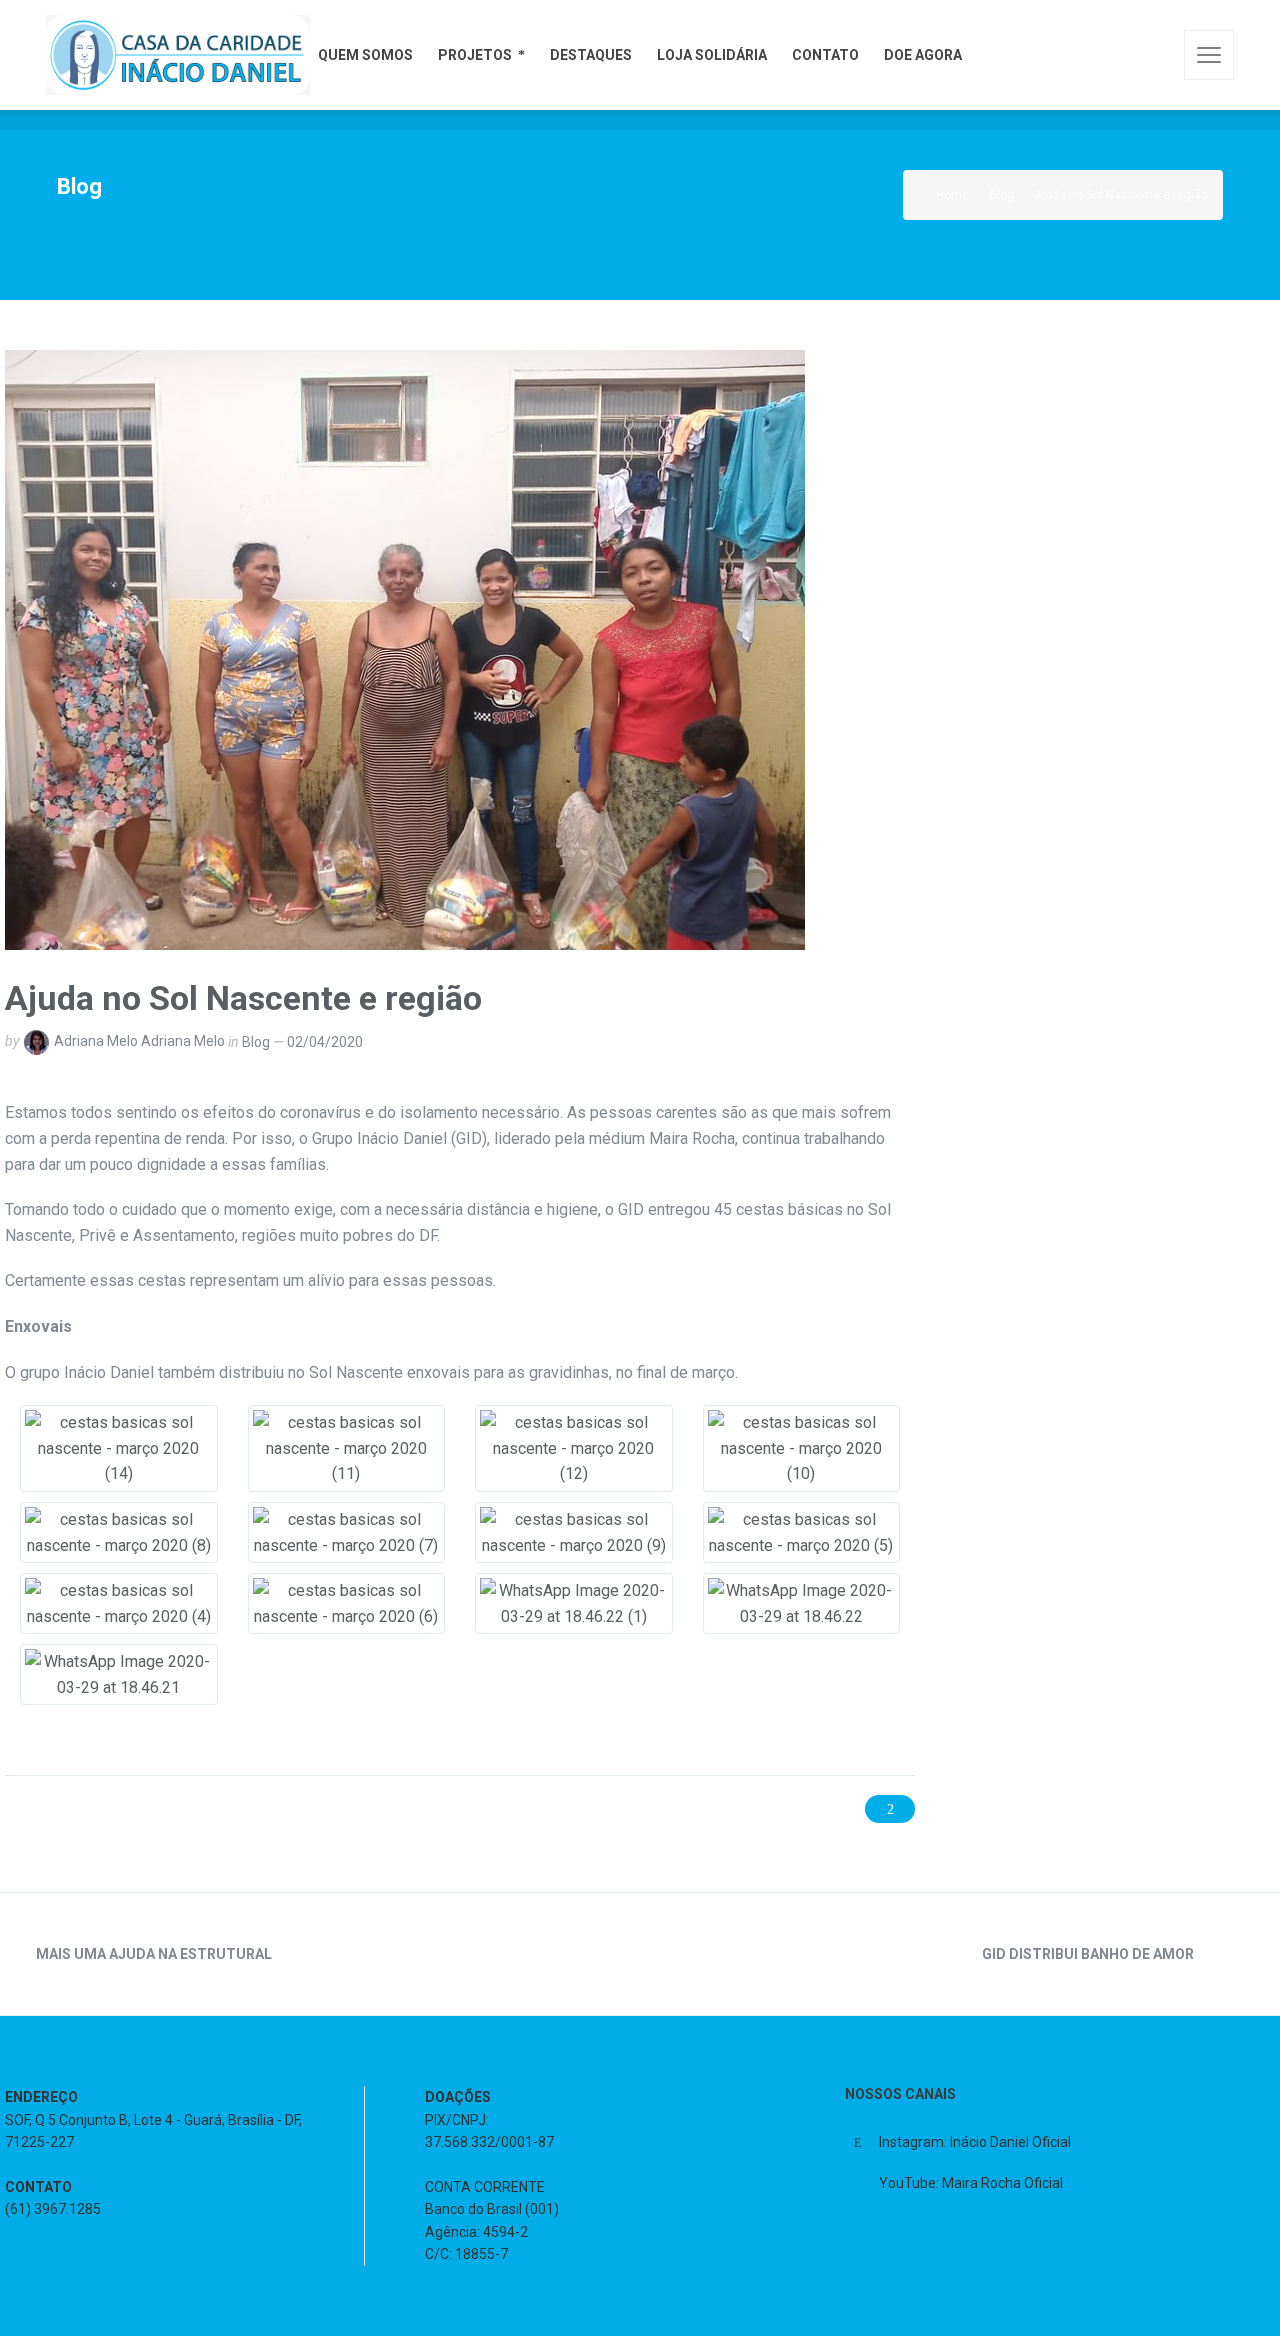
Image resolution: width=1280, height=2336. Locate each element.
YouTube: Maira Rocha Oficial (971, 2183)
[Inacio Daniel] (178, 55)
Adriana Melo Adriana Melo (139, 1042)
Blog (256, 1042)
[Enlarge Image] (405, 650)
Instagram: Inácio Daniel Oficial (975, 2142)
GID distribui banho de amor (1088, 1954)
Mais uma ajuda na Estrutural (154, 1954)
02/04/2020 (325, 1042)
